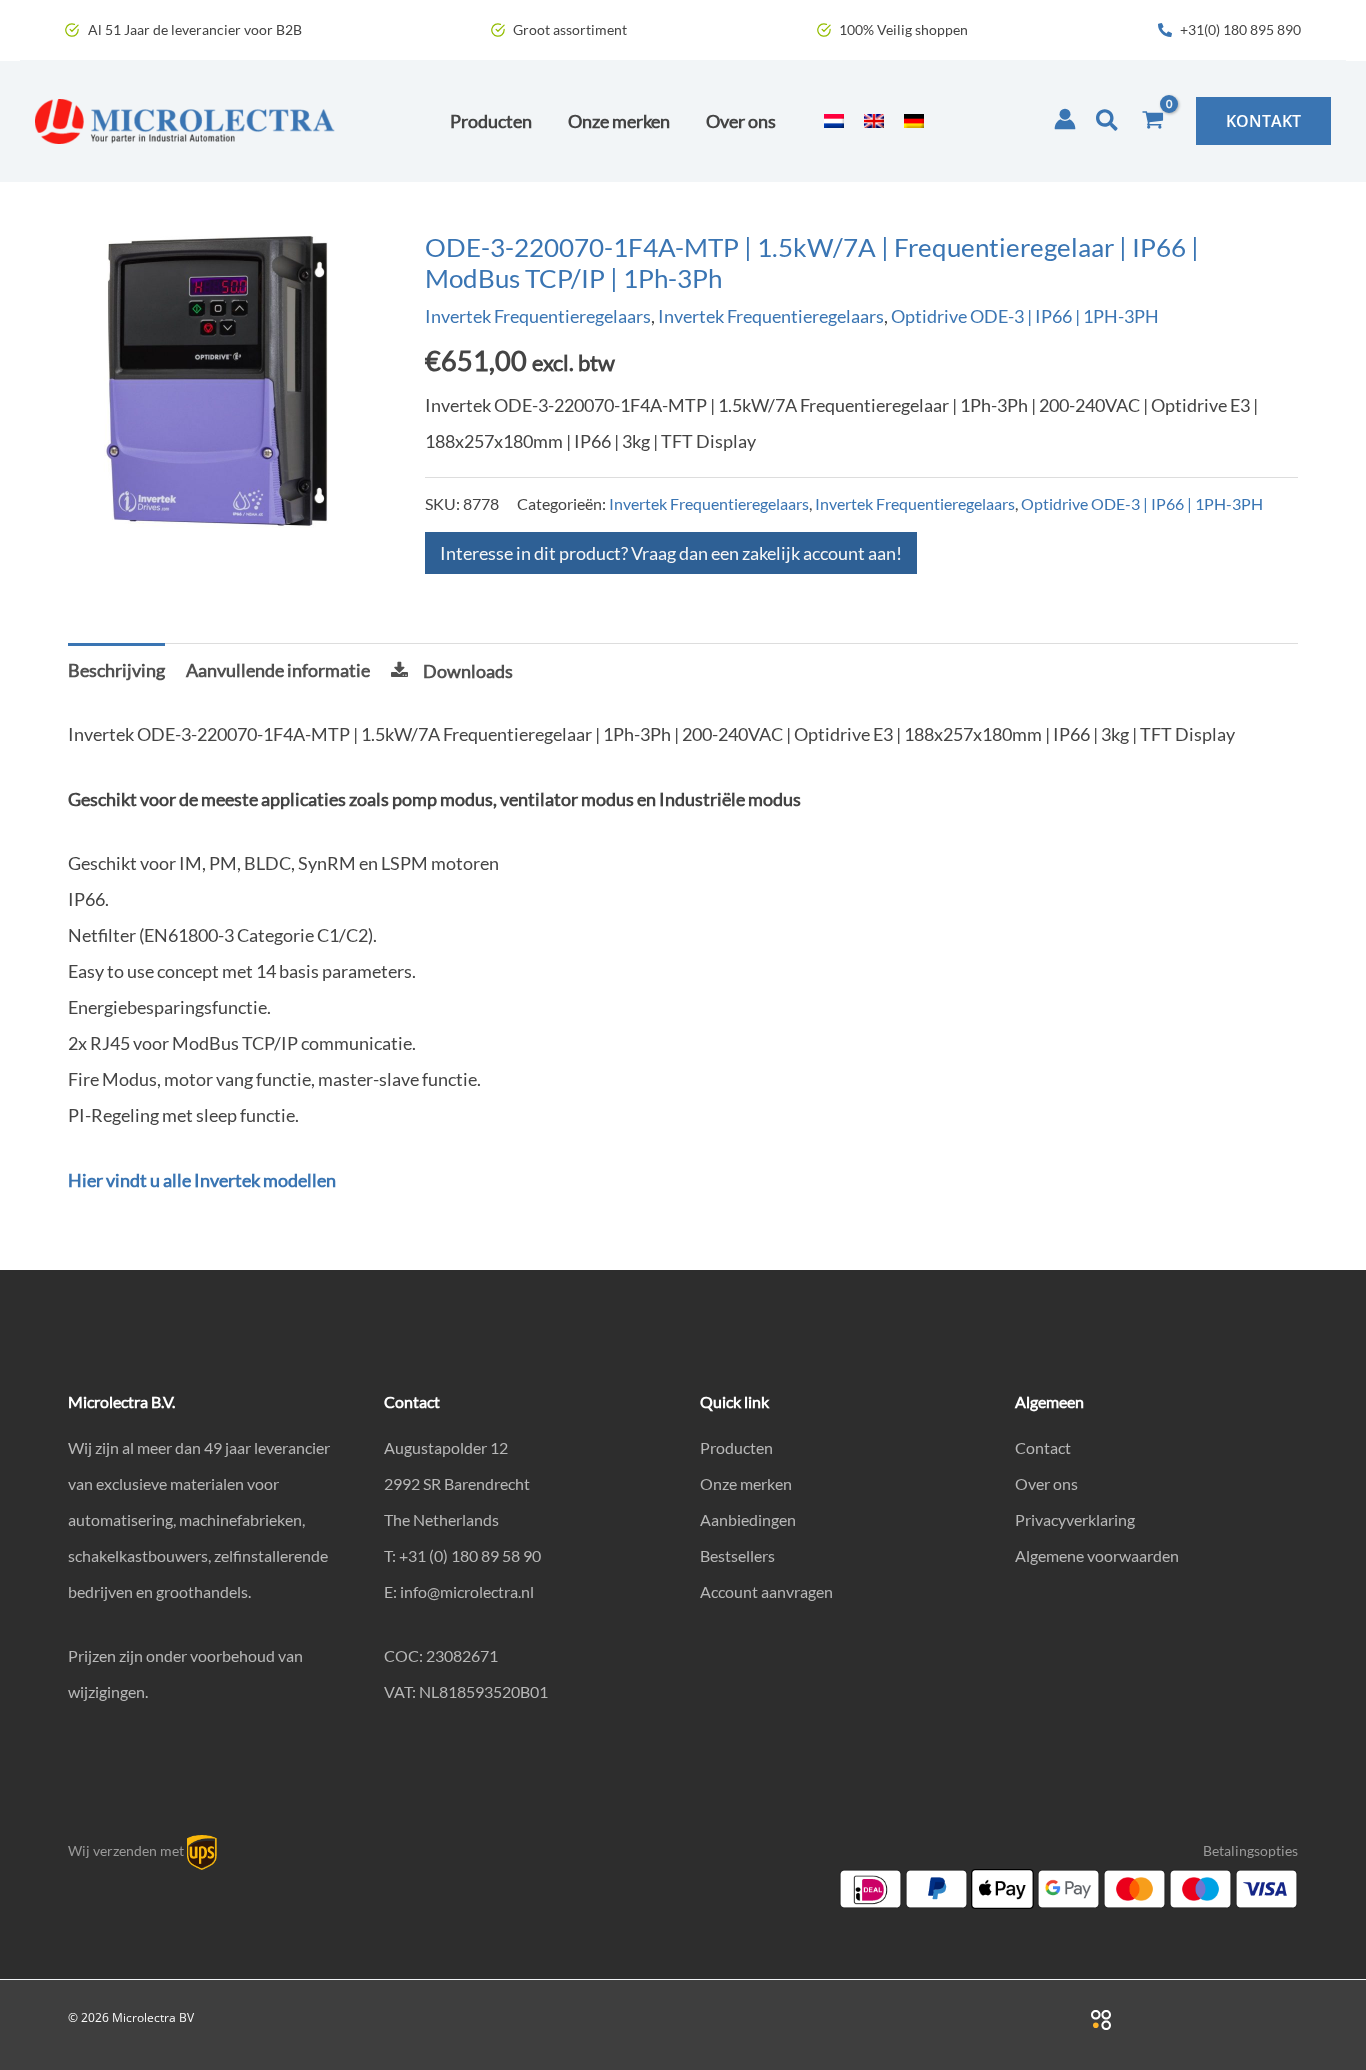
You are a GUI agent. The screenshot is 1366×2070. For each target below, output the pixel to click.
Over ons (1046, 1483)
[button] (1108, 121)
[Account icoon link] (1065, 119)
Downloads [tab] (468, 671)
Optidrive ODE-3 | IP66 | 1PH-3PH (1025, 316)
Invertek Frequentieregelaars (538, 316)
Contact (1043, 1447)
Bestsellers (737, 1555)
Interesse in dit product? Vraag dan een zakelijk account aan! (671, 553)
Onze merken (746, 1483)
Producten (736, 1447)
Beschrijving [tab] (116, 670)
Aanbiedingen (748, 1519)
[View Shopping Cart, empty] (1153, 121)
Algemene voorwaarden (1097, 1555)
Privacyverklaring (1075, 1519)
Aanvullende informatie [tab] (278, 670)
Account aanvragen (766, 1591)
